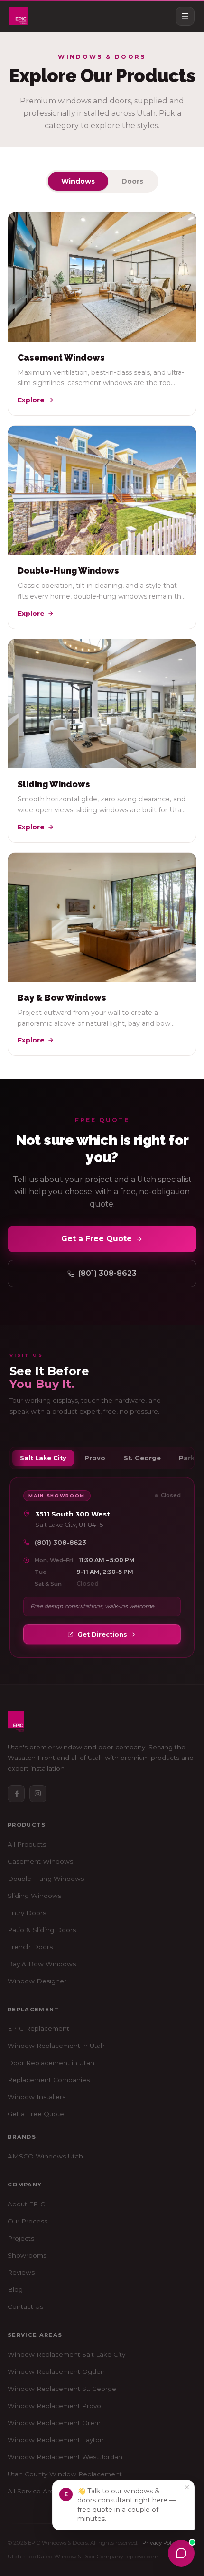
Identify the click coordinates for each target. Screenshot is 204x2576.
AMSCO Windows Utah (45, 2156)
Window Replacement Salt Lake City (66, 2354)
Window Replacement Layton (56, 2440)
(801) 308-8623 (107, 1273)
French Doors (30, 1947)
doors (132, 181)
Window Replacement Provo (54, 2406)
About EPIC (26, 2204)
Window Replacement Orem (54, 2423)
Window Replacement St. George (62, 2389)
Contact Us (25, 2306)
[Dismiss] (187, 2487)
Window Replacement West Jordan (65, 2457)
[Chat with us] (181, 2553)
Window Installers (37, 2097)
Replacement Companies (49, 2080)
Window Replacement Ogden (56, 2371)
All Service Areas (34, 2491)
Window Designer (37, 1981)
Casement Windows (40, 1861)
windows (78, 181)
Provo (95, 1458)
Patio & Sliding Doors (42, 1930)
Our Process (28, 2221)
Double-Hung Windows (46, 1879)
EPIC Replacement (38, 2028)
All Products (27, 1844)
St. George (142, 1458)
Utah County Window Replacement (65, 2474)
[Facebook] (16, 1794)
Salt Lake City (43, 1458)
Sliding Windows (34, 1896)
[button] (123, 2505)
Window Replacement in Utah (56, 2046)
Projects (21, 2238)
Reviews (21, 2272)
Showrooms (27, 2255)
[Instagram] (38, 1794)
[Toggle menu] (185, 16)
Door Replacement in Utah (51, 2063)
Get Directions (102, 1634)
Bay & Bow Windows (42, 1964)
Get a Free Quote (97, 1239)
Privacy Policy (160, 2543)
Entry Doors (27, 1913)
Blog (15, 2289)
